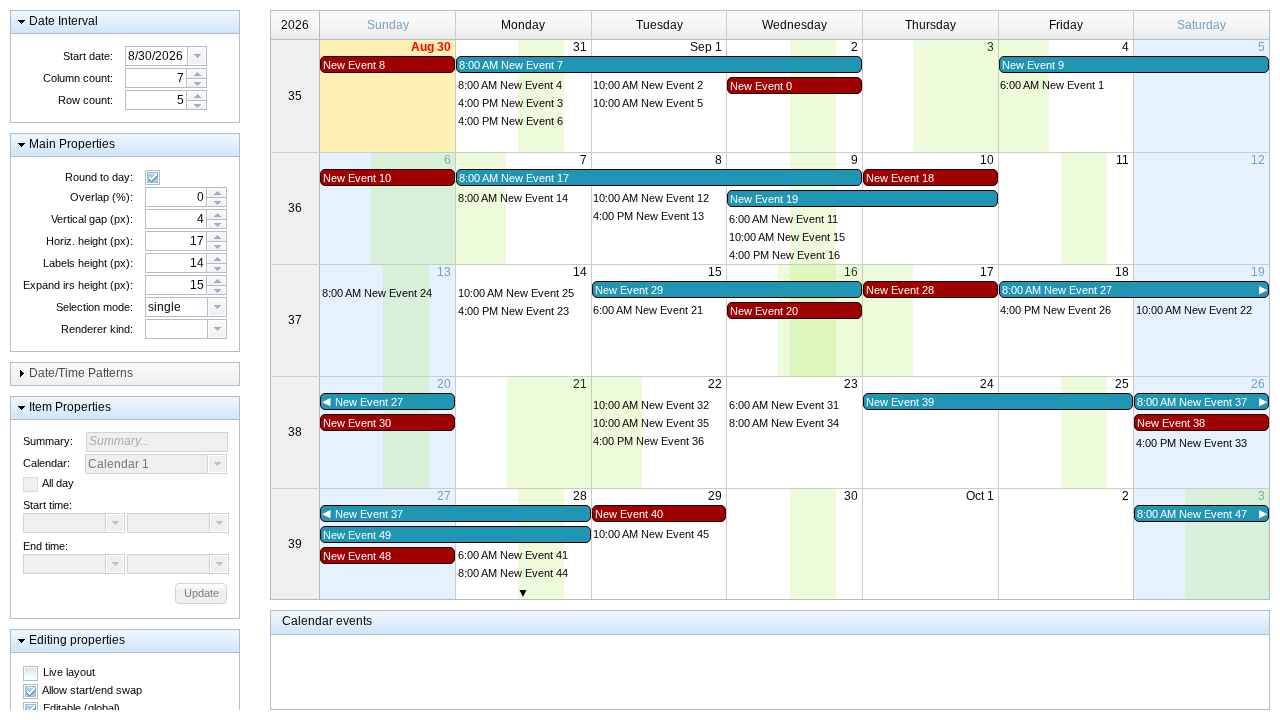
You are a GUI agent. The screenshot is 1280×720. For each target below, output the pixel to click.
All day (58, 483)
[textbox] (156, 56)
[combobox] (166, 56)
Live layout (69, 672)
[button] (125, 22)
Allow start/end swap (92, 690)
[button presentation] (197, 56)
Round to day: (99, 177)
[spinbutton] (156, 78)
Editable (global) (81, 708)
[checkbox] (153, 177)
